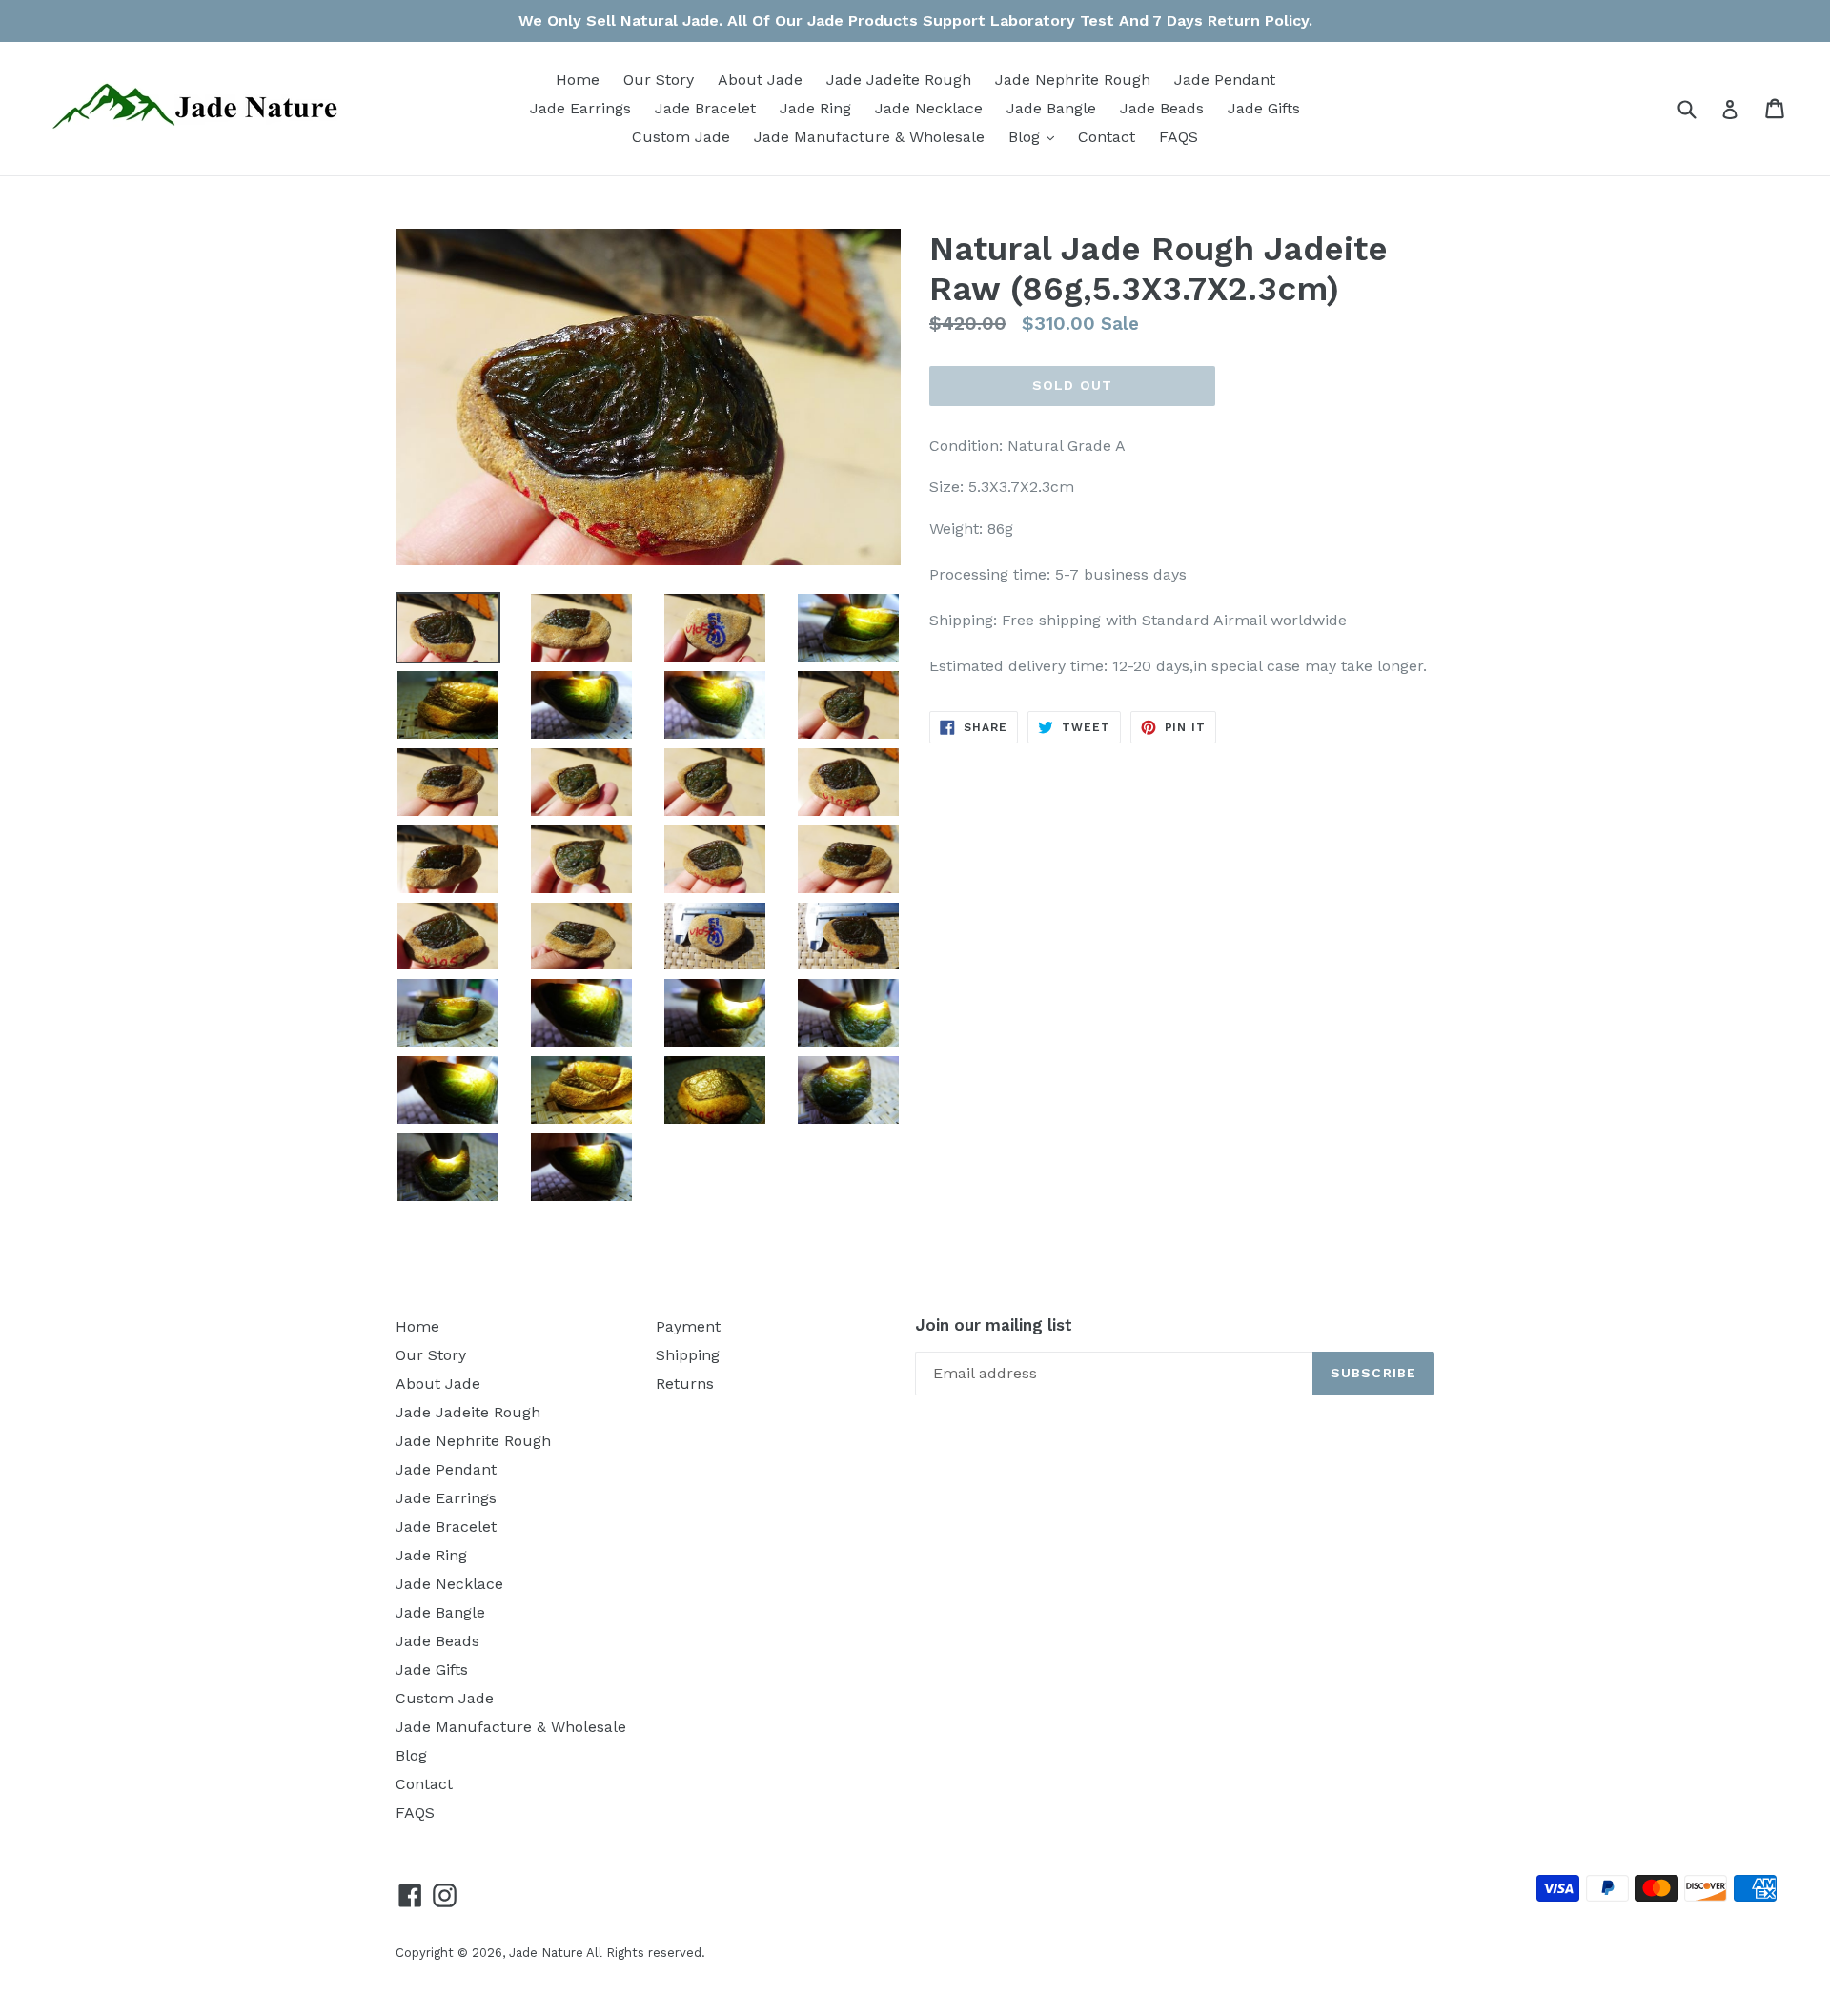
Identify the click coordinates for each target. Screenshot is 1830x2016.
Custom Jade (681, 137)
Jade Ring (815, 108)
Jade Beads (1162, 108)
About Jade (760, 80)
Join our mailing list (994, 1325)
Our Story (659, 80)
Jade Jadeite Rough (899, 80)
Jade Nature (546, 1953)
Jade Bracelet (705, 108)
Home (578, 80)
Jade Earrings (580, 108)
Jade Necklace (929, 108)
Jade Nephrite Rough (1073, 80)
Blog (1036, 136)
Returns (685, 1384)
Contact (1107, 137)
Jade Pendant (1225, 80)
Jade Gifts (1264, 108)
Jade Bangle (1051, 108)
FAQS (1179, 137)
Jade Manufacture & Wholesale (869, 137)
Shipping (688, 1355)
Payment (688, 1326)
